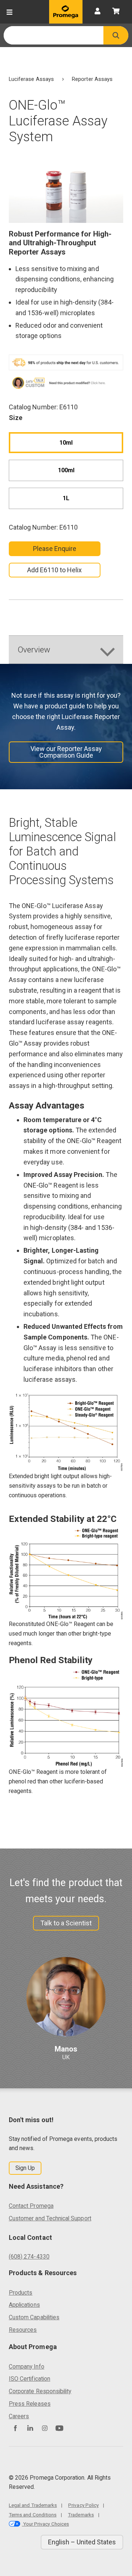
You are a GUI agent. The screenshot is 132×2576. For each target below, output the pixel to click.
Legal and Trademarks (33, 2505)
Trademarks (81, 2515)
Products (21, 2293)
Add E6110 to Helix (54, 570)
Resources (23, 2330)
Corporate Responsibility (40, 2391)
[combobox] (54, 35)
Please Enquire (55, 549)
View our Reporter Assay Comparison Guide (66, 752)
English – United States (82, 2542)
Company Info (27, 2367)
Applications (24, 2305)
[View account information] (98, 12)
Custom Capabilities (34, 2317)
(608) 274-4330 (29, 2257)
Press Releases (30, 2404)
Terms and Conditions (33, 2515)
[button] (116, 35)
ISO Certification (30, 2379)
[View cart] (116, 12)
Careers (19, 2416)
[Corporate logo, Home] (66, 12)
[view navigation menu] (10, 12)
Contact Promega (31, 2206)
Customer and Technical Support (50, 2218)
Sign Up (25, 2168)
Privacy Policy (83, 2505)
